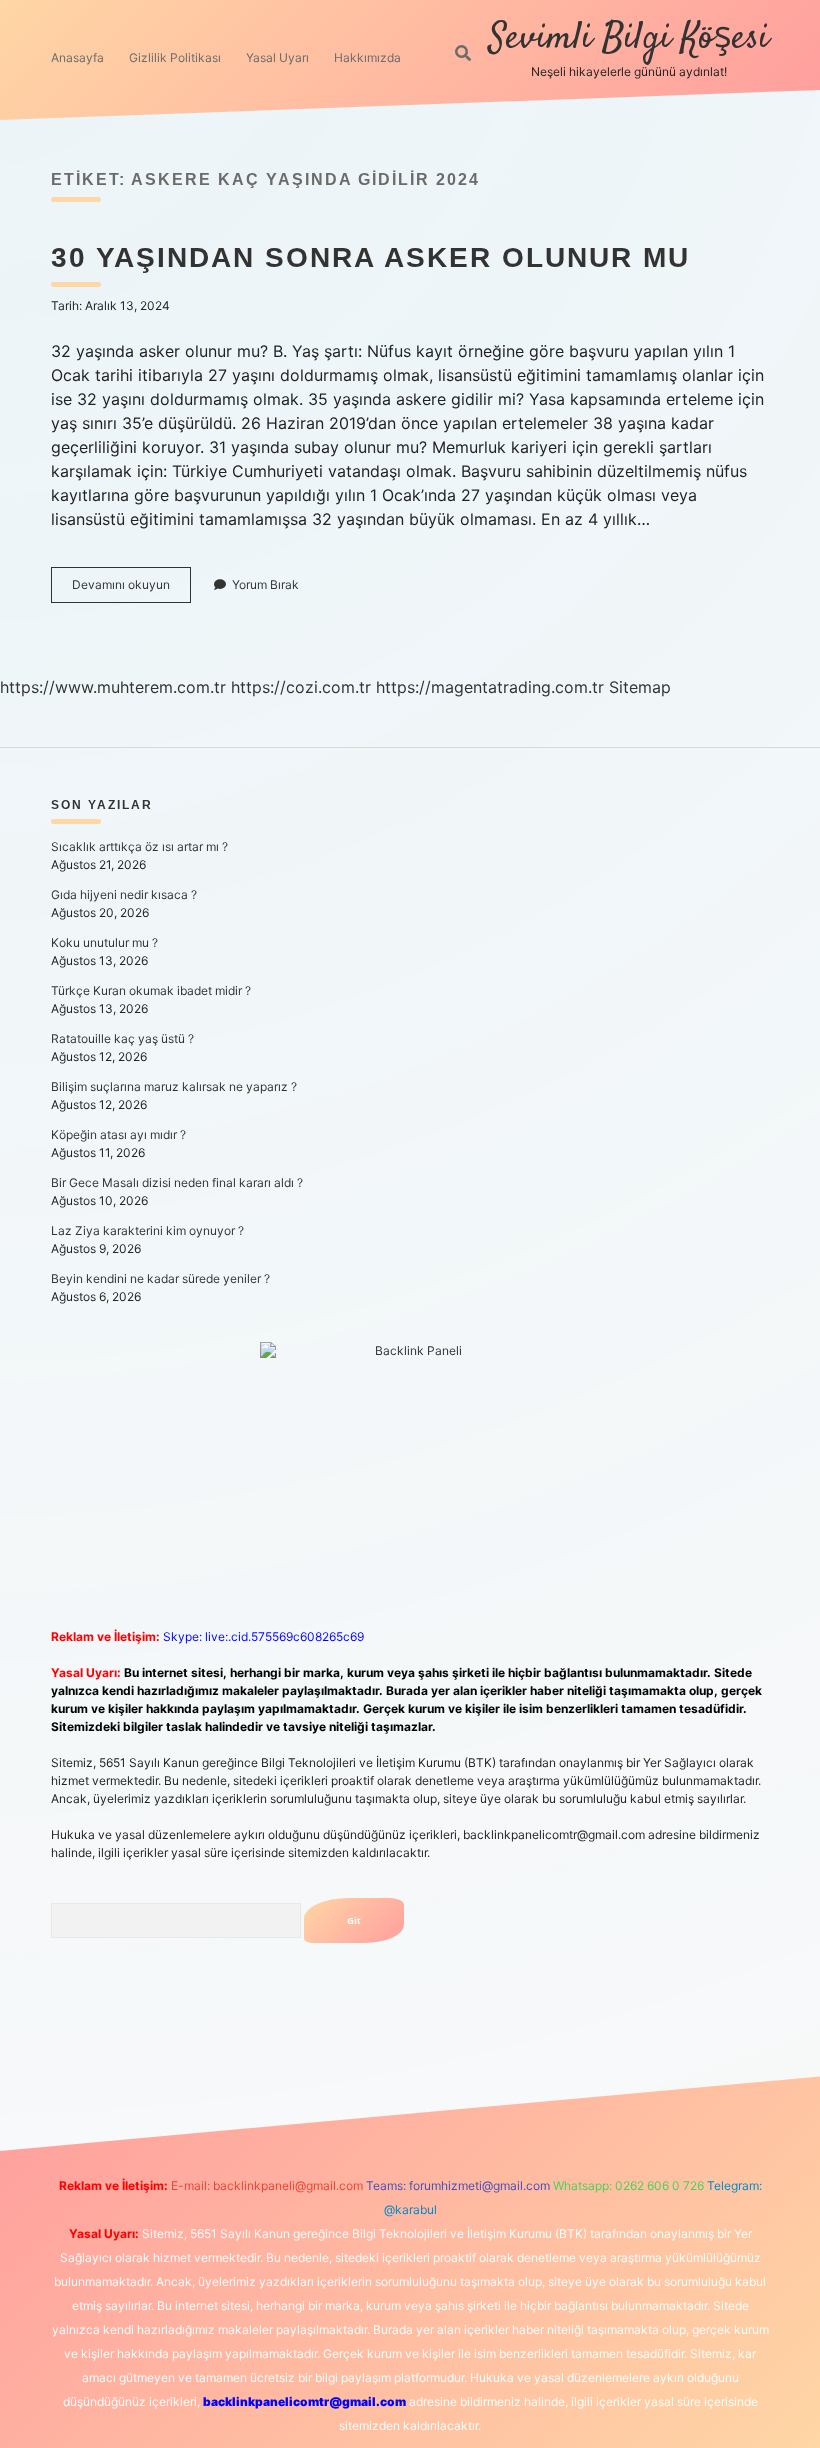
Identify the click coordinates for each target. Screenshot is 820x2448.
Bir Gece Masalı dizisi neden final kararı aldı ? (177, 1182)
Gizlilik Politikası (175, 57)
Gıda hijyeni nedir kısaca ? (124, 894)
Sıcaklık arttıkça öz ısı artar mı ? (139, 846)
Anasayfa (77, 57)
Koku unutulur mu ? (104, 942)
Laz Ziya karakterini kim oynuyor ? (147, 1230)
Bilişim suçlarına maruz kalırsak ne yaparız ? (174, 1086)
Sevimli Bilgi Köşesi (629, 38)
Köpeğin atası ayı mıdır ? (118, 1134)
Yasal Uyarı (277, 57)
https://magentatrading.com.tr (490, 687)
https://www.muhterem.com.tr (113, 687)
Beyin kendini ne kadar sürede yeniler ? (160, 1278)
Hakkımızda (367, 57)
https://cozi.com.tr (301, 687)
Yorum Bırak (265, 584)
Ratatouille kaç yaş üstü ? (122, 1038)
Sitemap (640, 687)
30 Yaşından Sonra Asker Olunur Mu (370, 257)
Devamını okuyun (131, 589)
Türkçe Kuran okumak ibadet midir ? (151, 990)
